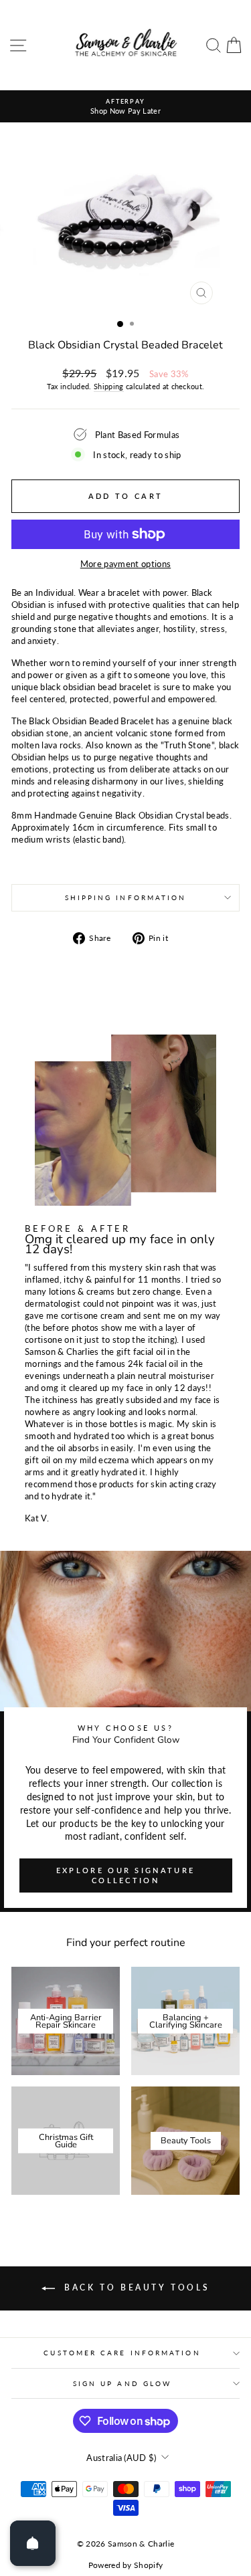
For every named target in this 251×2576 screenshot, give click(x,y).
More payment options (125, 564)
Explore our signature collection (125, 1875)
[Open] (33, 2543)
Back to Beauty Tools (135, 2287)
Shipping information (126, 897)
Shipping (109, 386)
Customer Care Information (122, 2353)
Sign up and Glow (122, 2383)
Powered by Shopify (126, 2565)
